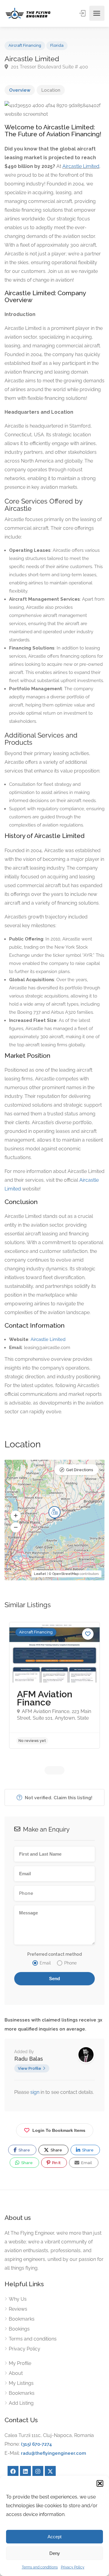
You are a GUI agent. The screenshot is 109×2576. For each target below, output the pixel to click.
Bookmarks (22, 2319)
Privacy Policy (73, 2567)
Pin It (56, 2163)
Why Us (18, 2299)
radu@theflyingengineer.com (53, 2453)
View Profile (30, 2068)
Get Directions (79, 1470)
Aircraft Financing (25, 45)
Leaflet (40, 1574)
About (16, 2373)
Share (24, 2150)
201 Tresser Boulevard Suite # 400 (49, 67)
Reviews (18, 2309)
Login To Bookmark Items (59, 2130)
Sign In (83, 13)
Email (86, 2163)
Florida (57, 45)
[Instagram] (38, 2471)
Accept (54, 2537)
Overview (20, 90)
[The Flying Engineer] (28, 13)
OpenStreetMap (66, 1574)
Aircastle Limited (81, 166)
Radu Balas (29, 2059)
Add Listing (21, 2403)
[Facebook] (13, 2471)
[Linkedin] (25, 2471)
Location (51, 90)
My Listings (21, 2383)
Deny (55, 2553)
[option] (54, 1685)
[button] (100, 2483)
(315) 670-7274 (36, 2444)
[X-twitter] (50, 2471)
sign (35, 2092)
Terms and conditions (40, 2567)
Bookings (19, 2329)
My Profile (20, 2363)
